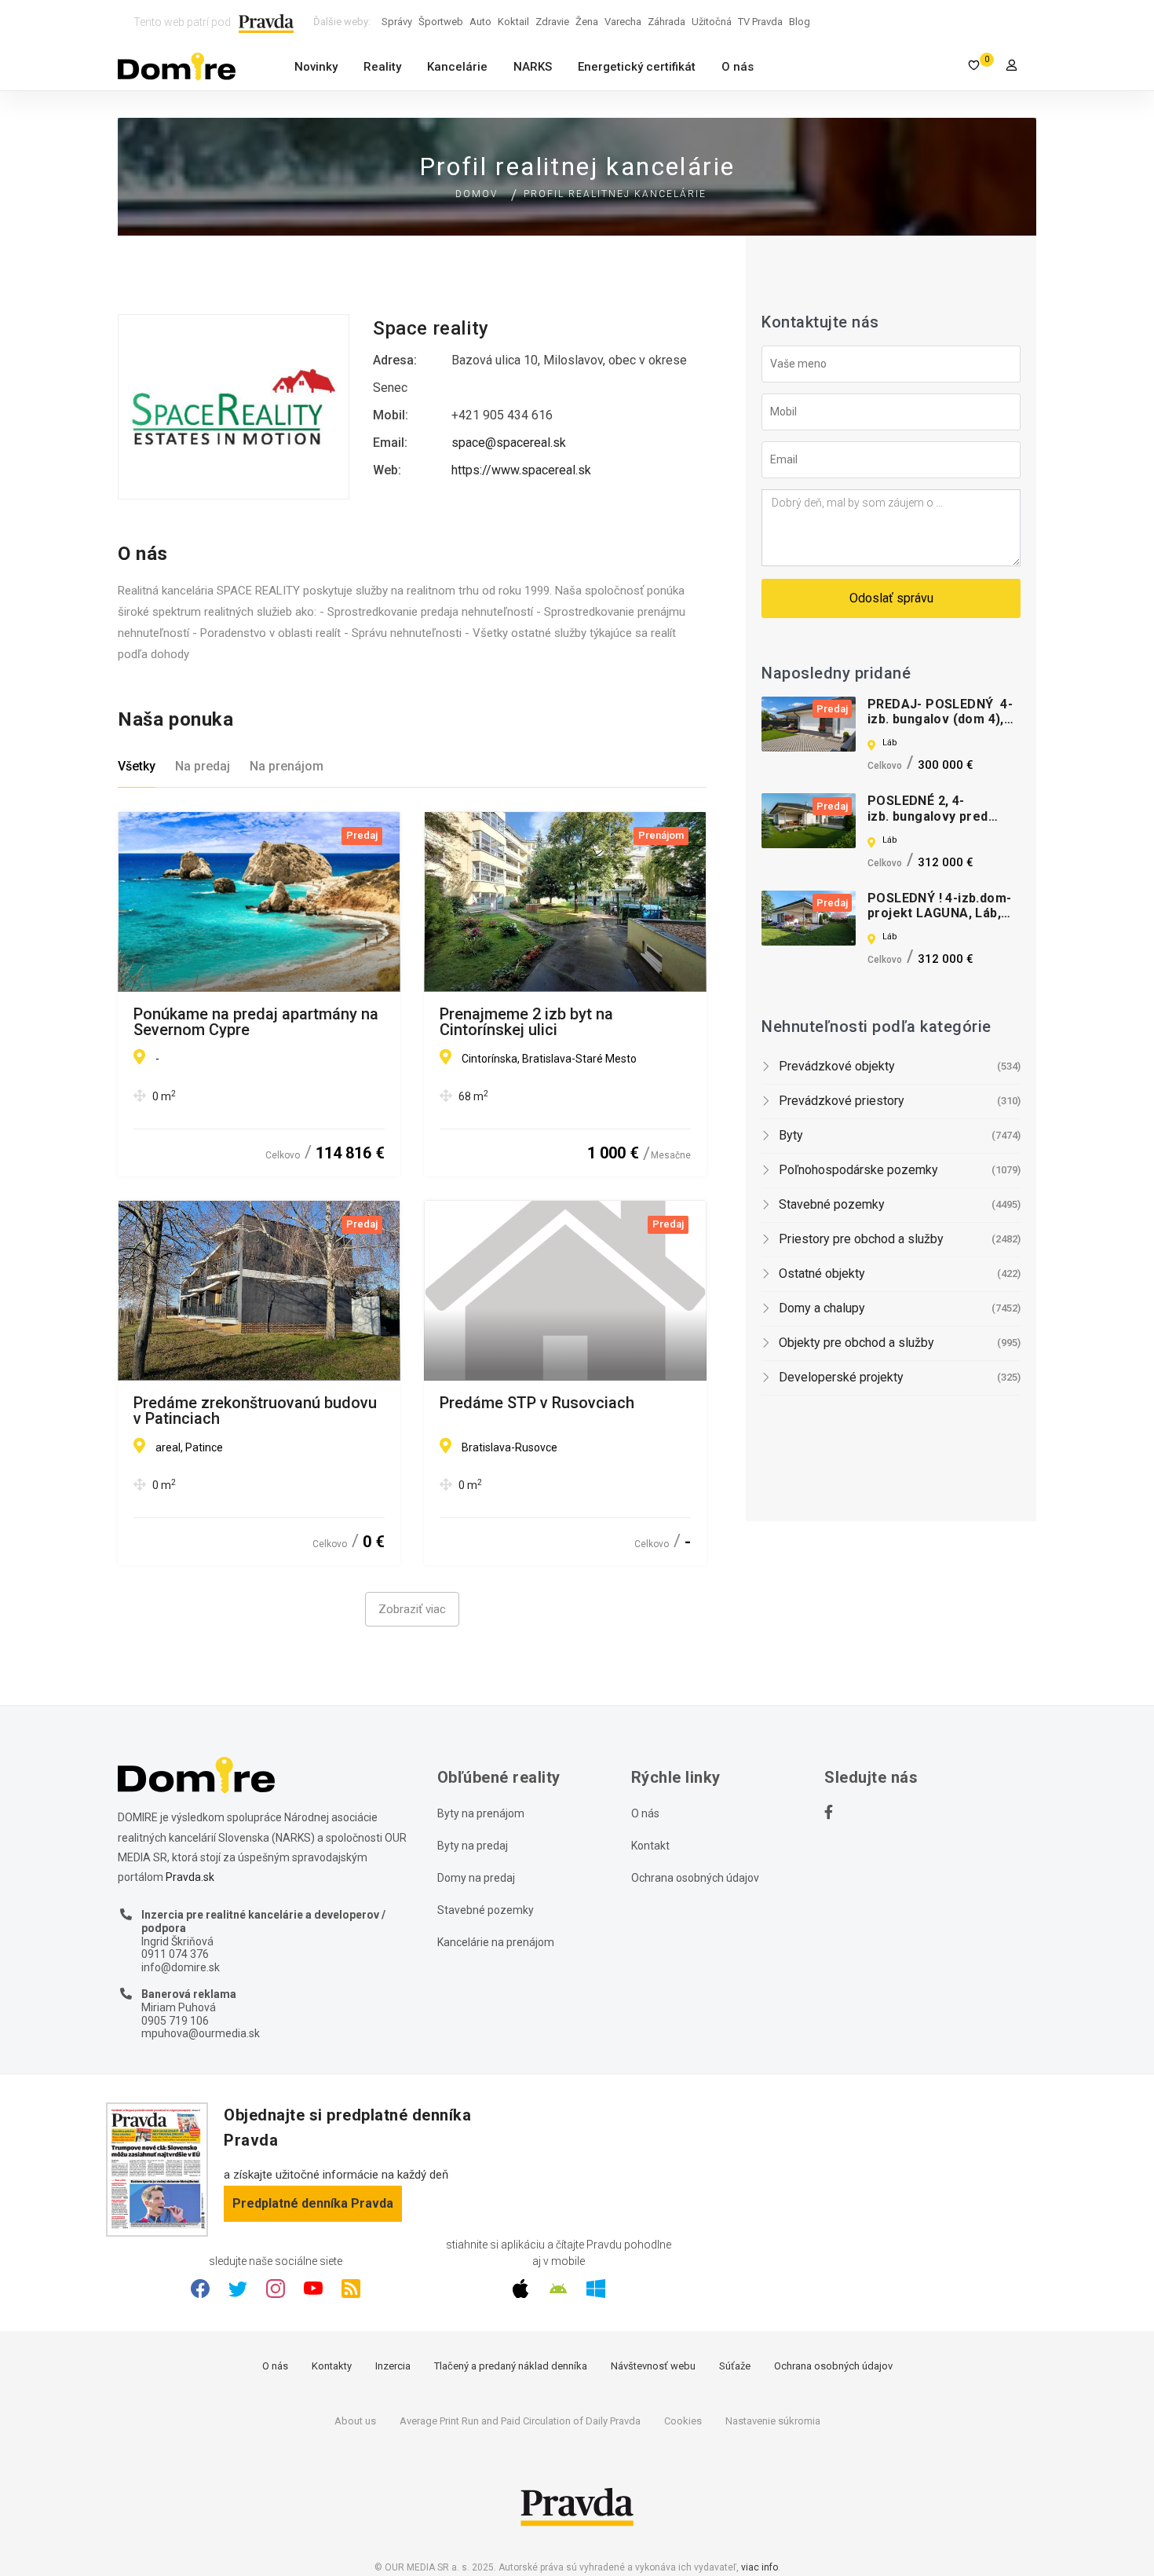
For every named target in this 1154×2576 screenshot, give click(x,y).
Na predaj (203, 766)
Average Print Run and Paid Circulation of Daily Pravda (520, 2421)
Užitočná (712, 22)
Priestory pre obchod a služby (861, 1239)
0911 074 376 (175, 1954)
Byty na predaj (473, 1846)
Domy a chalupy (822, 1308)
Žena (587, 22)
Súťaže (735, 2366)
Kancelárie (457, 67)
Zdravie (552, 22)
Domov (477, 194)
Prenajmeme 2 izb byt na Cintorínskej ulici (526, 1022)
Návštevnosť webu (653, 2366)
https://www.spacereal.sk (521, 470)
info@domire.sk (181, 1967)
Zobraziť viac (412, 1609)
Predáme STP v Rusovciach (537, 1403)
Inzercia (393, 2366)
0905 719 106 (175, 2021)
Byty (791, 1135)
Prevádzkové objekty (837, 1066)
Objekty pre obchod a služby (856, 1343)
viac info (760, 2567)
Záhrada (666, 22)
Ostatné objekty (822, 1273)
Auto (480, 22)
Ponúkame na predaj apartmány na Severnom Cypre (256, 1022)
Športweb (441, 22)
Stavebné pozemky (832, 1204)
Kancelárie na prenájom (496, 1942)
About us (355, 2421)
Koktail (513, 22)
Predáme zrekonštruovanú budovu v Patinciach (255, 1411)
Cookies (683, 2421)
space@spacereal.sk (509, 443)
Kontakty (332, 2366)
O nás (738, 67)
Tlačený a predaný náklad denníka (511, 2366)
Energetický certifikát (637, 67)
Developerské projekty (841, 1377)
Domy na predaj (476, 1878)
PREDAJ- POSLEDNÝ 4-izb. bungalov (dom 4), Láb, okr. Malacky (940, 719)
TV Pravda (760, 22)
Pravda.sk (190, 1877)
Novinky (316, 67)
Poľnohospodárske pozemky (858, 1170)
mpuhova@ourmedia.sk (201, 2033)
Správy (397, 22)
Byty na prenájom (481, 1813)
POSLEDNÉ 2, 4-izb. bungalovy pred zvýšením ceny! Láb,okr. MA (941, 823)
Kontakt (650, 1846)
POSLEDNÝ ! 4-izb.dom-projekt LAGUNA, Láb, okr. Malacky (939, 913)
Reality (382, 67)
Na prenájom (287, 766)
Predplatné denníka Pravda (313, 2203)
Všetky (137, 766)
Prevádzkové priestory (842, 1101)
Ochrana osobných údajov (695, 1878)
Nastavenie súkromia (773, 2421)
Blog (800, 22)
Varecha (623, 22)
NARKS (533, 67)
